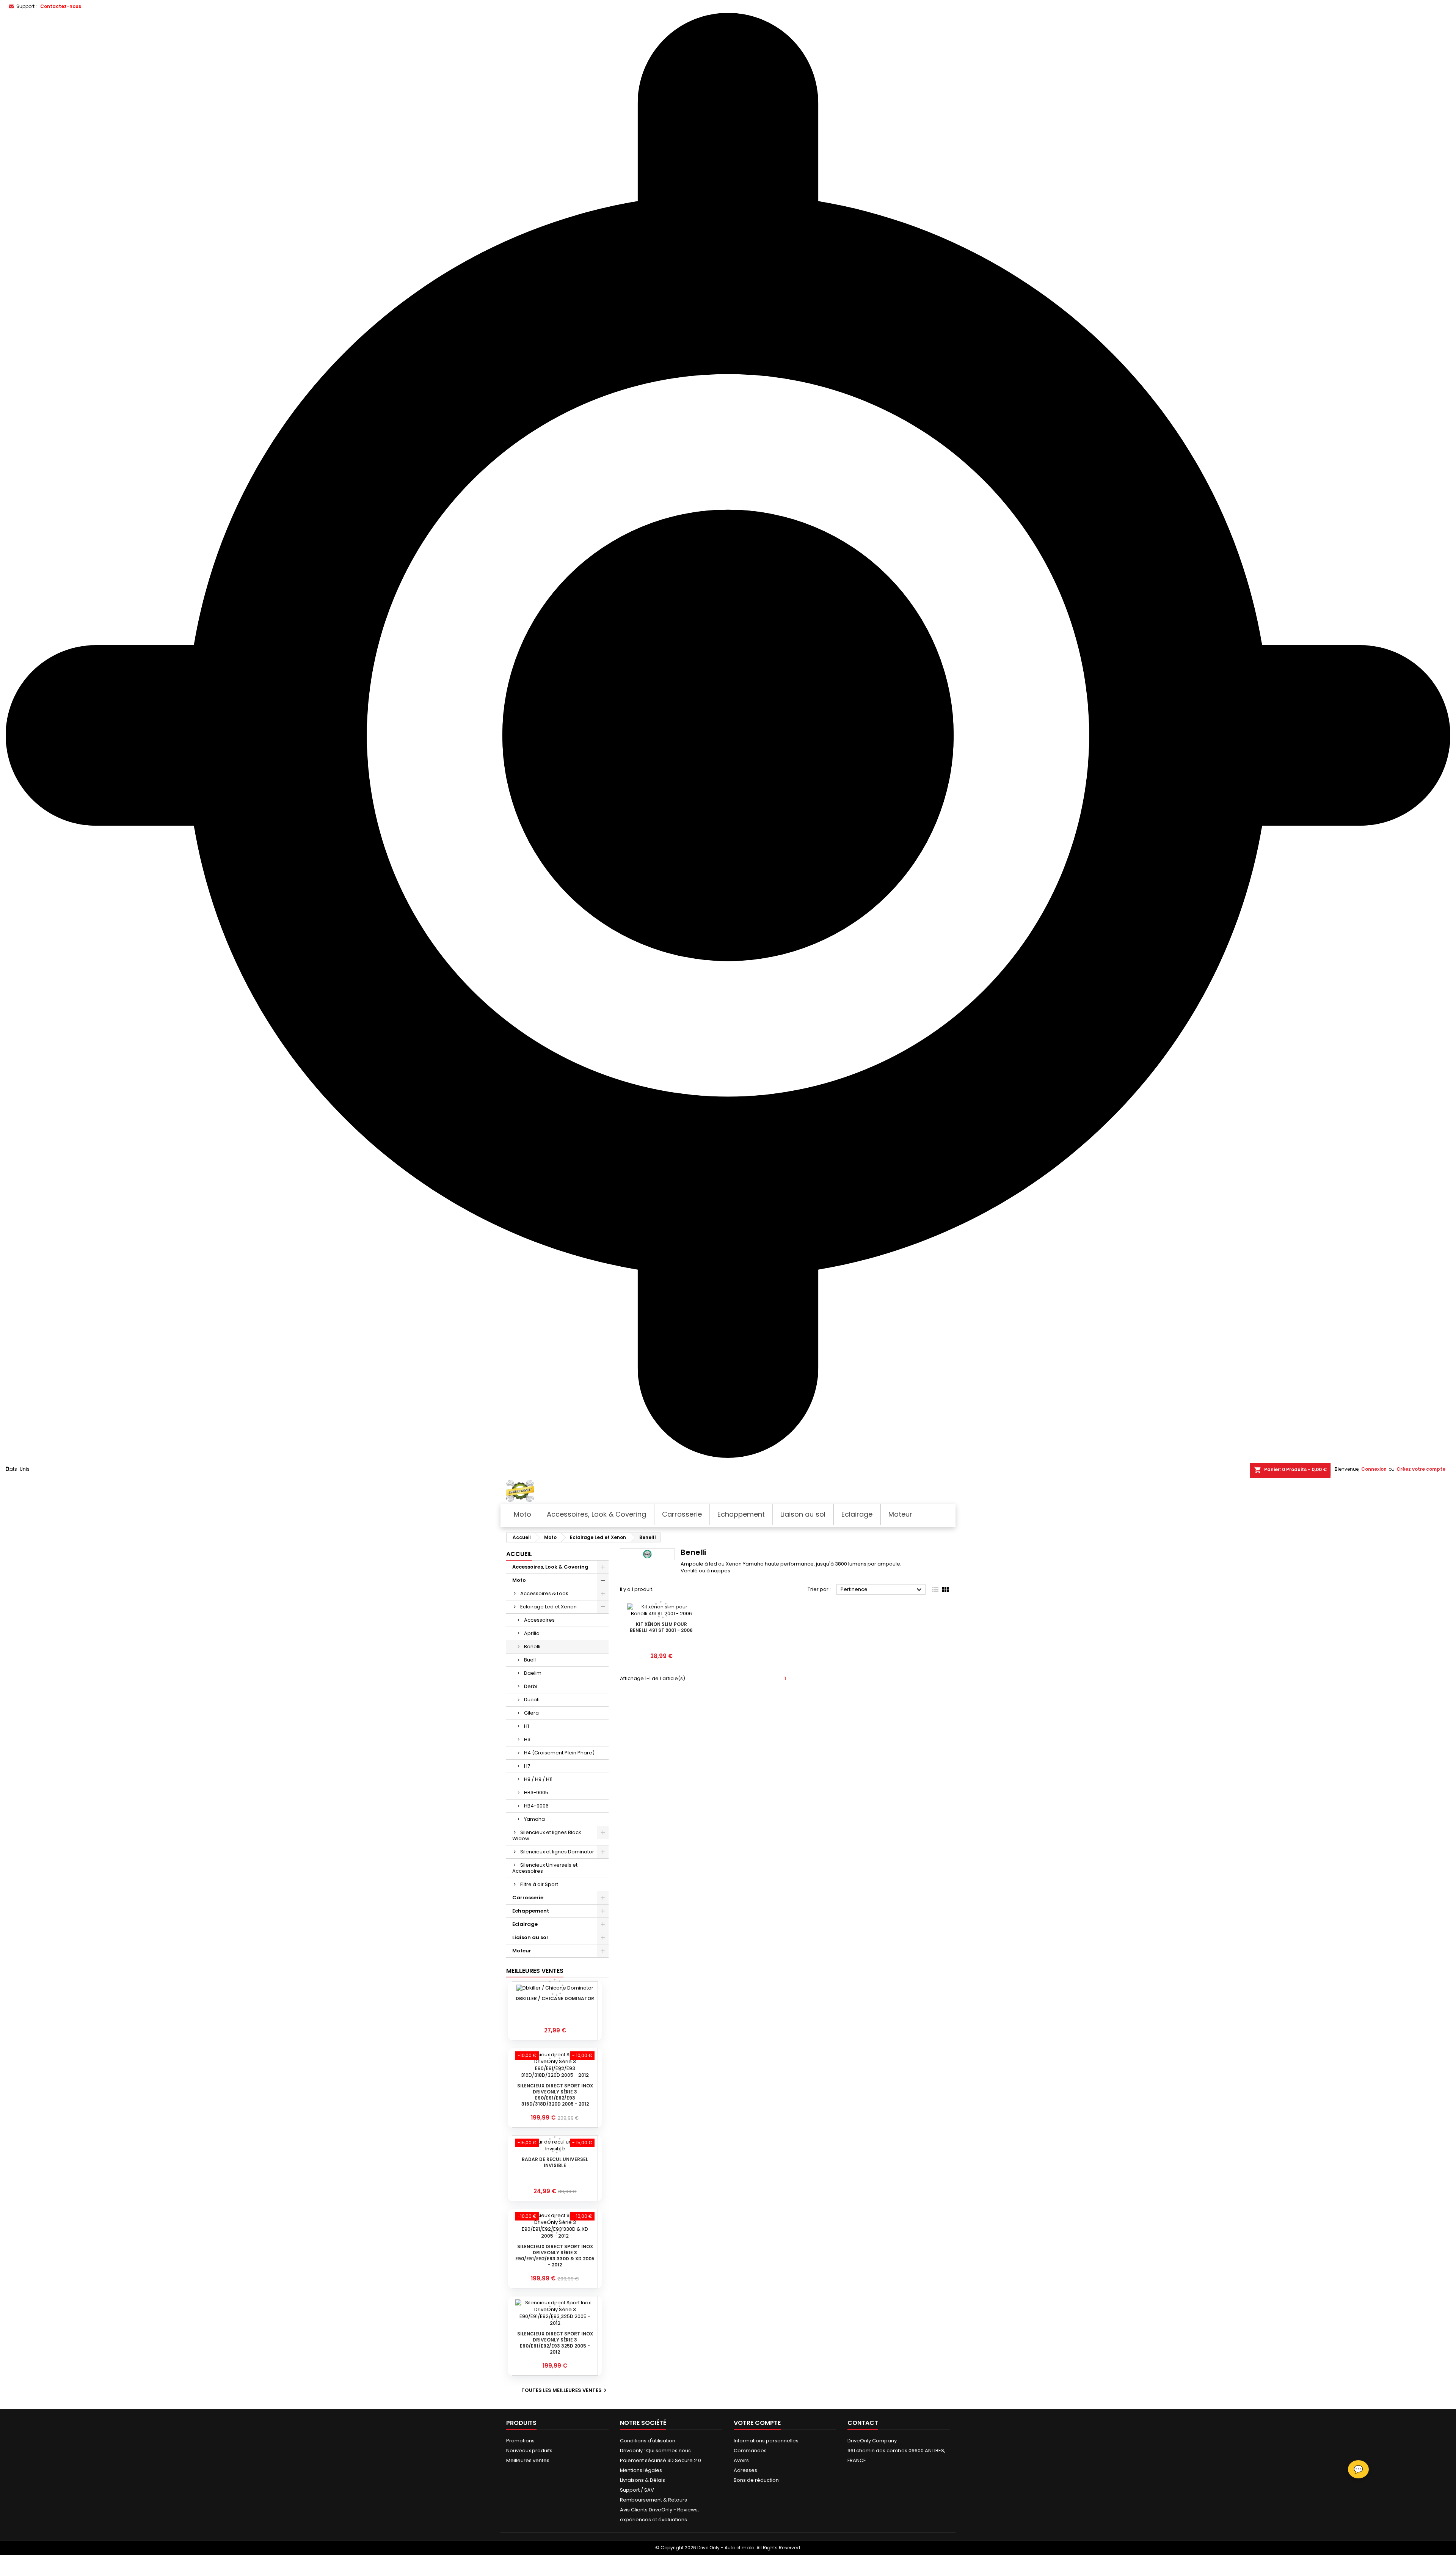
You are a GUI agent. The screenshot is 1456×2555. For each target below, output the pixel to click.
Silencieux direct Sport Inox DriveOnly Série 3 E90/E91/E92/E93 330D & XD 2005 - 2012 (555, 2256)
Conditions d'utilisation (648, 2441)
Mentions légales (641, 2470)
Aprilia (532, 1633)
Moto (519, 1580)
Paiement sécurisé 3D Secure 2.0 (661, 2460)
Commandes (750, 2451)
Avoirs (741, 2460)
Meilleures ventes (528, 2460)
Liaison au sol (530, 1937)
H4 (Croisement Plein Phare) (559, 1753)
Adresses (745, 2470)
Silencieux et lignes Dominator (557, 1852)
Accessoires (539, 1620)
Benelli (532, 1647)
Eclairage (525, 1924)
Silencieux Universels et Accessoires (545, 1868)
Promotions (520, 2441)
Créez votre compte (1421, 1469)
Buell (530, 1660)
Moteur (522, 1951)
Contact (863, 2423)
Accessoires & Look (544, 1593)
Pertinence (882, 1590)
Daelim (533, 1673)
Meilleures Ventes (535, 1971)
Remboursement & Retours (653, 2500)
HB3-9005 (536, 1793)
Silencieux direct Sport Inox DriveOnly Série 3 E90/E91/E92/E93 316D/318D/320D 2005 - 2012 (555, 2095)
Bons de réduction (756, 2480)
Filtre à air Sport (539, 1884)
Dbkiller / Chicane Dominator (555, 1998)
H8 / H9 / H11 (538, 1779)
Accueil (519, 1554)
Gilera (531, 1713)
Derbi (531, 1686)
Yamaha (534, 1819)
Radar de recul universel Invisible (555, 2162)
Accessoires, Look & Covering (550, 1567)
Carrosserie (528, 1898)
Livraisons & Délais (642, 2480)
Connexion (1374, 1469)
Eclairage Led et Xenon (548, 1607)
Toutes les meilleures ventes (565, 2390)
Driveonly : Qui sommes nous (655, 2451)
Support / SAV (637, 2490)
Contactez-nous (61, 6)
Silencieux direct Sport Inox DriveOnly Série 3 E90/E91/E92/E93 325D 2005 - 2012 (555, 2343)
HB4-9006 (536, 1806)
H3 (527, 1739)
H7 (527, 1766)
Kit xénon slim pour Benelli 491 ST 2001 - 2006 (661, 1627)
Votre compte (757, 2423)
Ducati (532, 1700)
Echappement (531, 1911)
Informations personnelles (766, 2441)
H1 (526, 1726)
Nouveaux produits (529, 2451)
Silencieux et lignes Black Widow (547, 1835)
